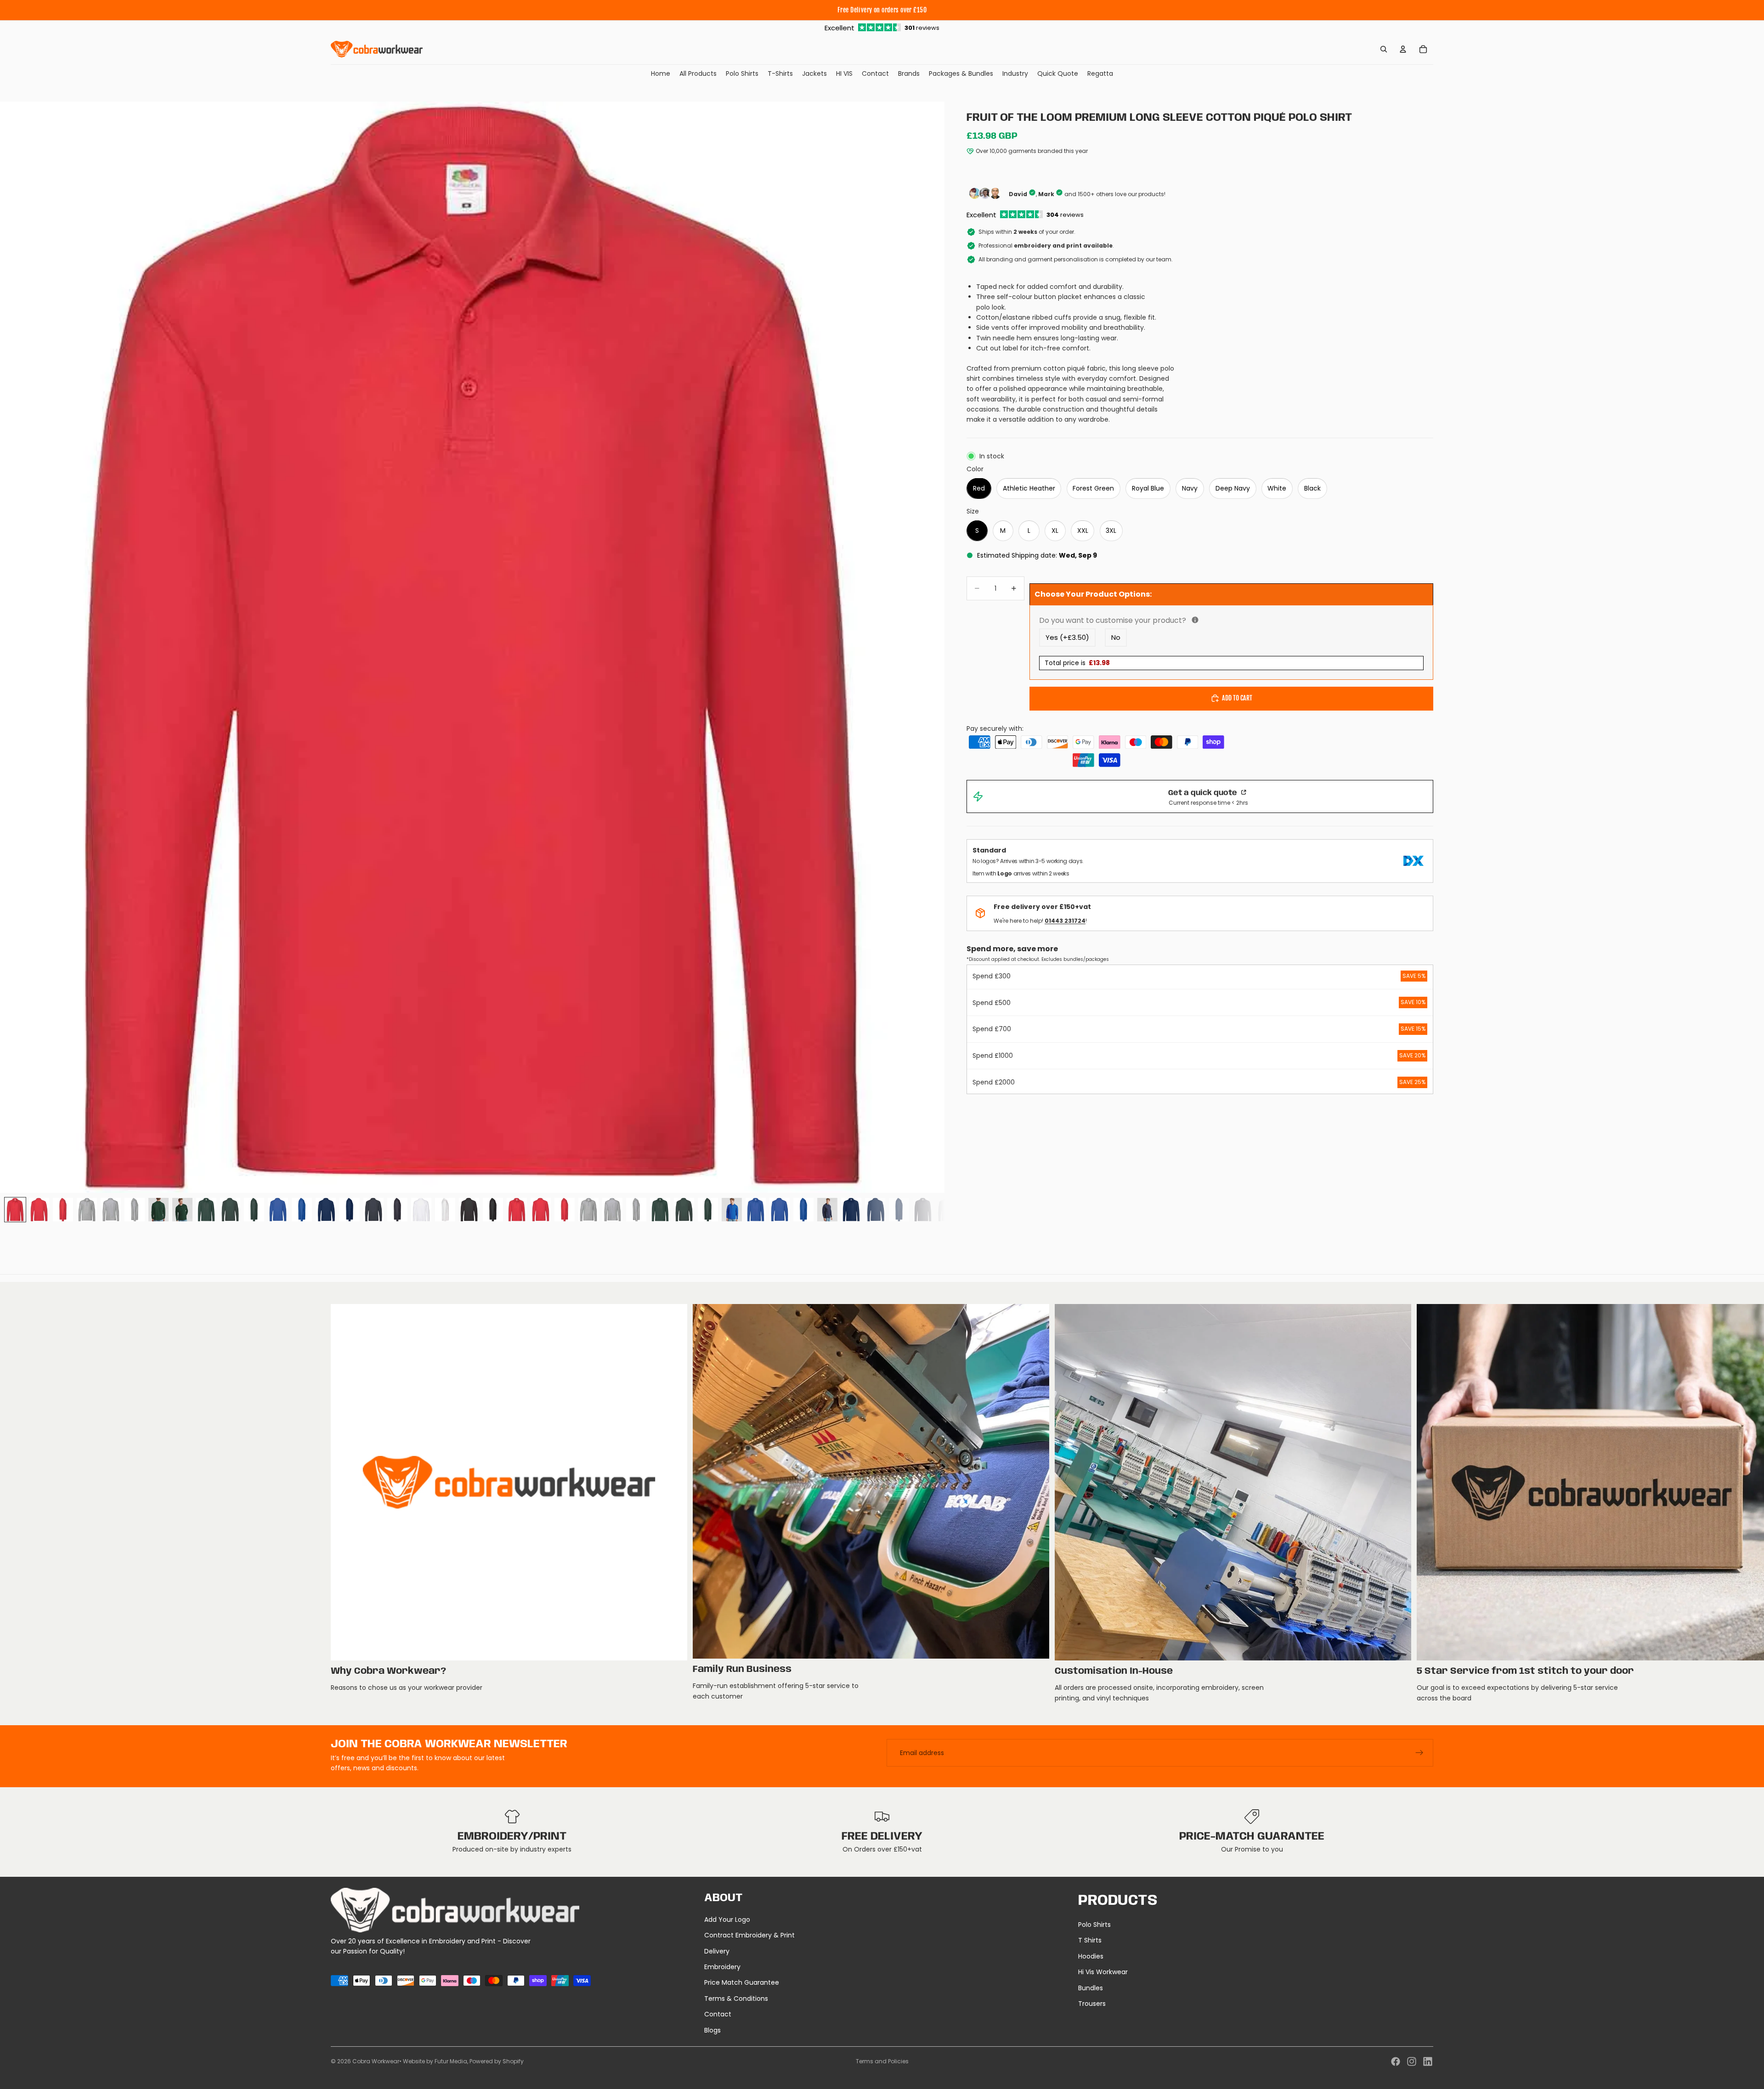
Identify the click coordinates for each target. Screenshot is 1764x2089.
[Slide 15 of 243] (350, 1210)
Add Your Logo (727, 1920)
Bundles (1091, 1988)
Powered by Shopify (497, 2061)
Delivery (717, 1951)
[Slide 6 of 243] (135, 1210)
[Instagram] (1412, 2061)
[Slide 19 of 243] (445, 1210)
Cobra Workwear (376, 2061)
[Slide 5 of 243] (111, 1210)
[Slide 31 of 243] (732, 1210)
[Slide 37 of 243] (875, 1210)
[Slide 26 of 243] (612, 1210)
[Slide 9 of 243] (206, 1210)
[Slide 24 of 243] (565, 1210)
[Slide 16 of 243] (373, 1210)
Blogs (712, 2030)
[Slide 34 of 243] (803, 1210)
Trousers (1092, 2004)
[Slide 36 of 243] (851, 1210)
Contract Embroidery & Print (749, 1935)
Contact (718, 2014)
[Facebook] (1396, 2061)
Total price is (1077, 663)
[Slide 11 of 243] (254, 1210)
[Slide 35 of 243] (827, 1210)
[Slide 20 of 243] (469, 1210)
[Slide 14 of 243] (326, 1210)
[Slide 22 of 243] (517, 1210)
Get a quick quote (1204, 793)
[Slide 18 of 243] (421, 1210)
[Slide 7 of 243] (158, 1210)
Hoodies (1091, 1956)
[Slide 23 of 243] (541, 1210)
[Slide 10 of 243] (230, 1210)
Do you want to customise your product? (1202, 620)
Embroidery (722, 1967)
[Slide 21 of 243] (493, 1210)
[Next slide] (1423, 1504)
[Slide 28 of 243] (660, 1210)
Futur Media (451, 2061)
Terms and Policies (882, 2061)
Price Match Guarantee (742, 1982)
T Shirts (1090, 1940)
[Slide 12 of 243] (278, 1210)
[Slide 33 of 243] (780, 1210)
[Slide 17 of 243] (397, 1210)
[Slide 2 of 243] (39, 1210)
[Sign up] (1419, 1753)
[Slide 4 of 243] (87, 1210)
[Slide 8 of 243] (182, 1210)
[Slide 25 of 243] (588, 1210)
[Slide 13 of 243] (302, 1210)
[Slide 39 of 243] (923, 1210)
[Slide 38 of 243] (899, 1210)
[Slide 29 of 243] (684, 1210)
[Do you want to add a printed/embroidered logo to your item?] (1195, 620)
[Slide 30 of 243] (708, 1210)
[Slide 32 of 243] (756, 1210)
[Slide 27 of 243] (636, 1210)
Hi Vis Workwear (1103, 1972)
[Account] (1403, 49)
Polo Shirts (1094, 1925)
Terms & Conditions (736, 1999)
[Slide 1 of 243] (15, 1210)
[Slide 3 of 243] (63, 1210)
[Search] (1384, 49)
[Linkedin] (1428, 2061)
